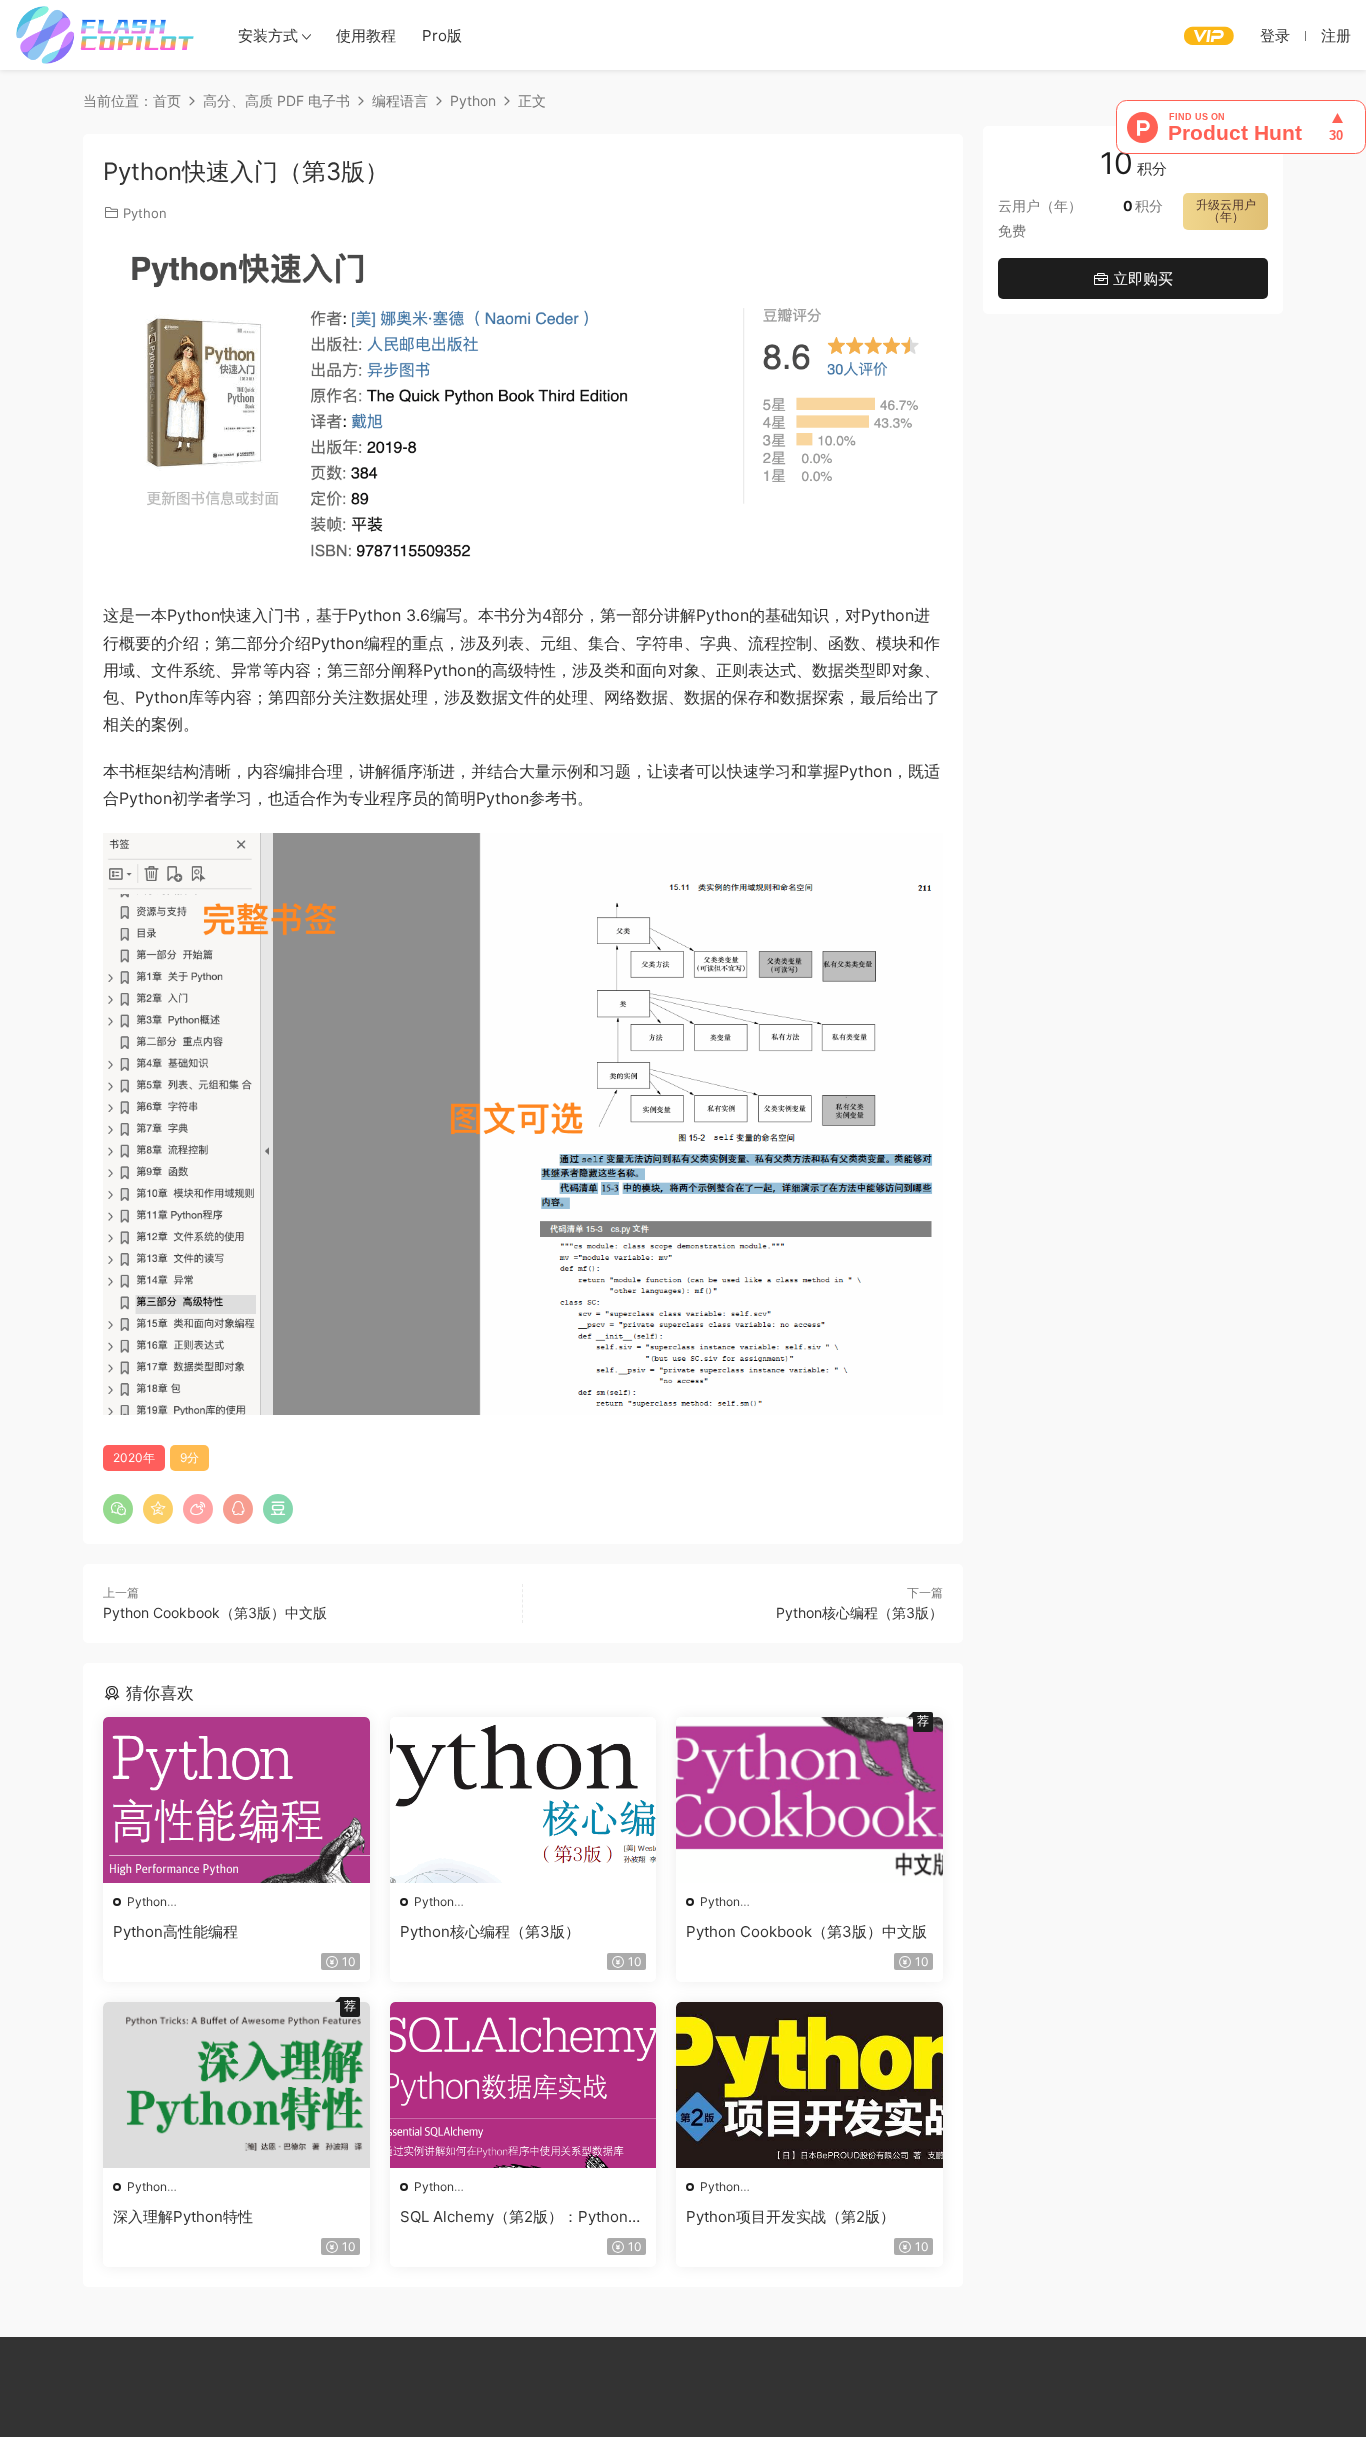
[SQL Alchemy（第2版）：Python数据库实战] (523, 2085)
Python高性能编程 (175, 1931)
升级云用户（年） (1226, 210)
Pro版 (442, 35)
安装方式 (268, 35)
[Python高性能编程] (236, 1800)
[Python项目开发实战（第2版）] (809, 2085)
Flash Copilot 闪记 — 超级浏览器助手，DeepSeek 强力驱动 (105, 35)
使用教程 (366, 35)
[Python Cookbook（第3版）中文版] (809, 1800)
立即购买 (1141, 278)
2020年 (134, 1457)
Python (145, 213)
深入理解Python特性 (183, 2216)
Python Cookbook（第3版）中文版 (215, 1612)
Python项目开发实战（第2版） (790, 2216)
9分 (189, 1457)
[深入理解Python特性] (236, 2085)
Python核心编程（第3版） (859, 1612)
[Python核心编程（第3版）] (523, 1800)
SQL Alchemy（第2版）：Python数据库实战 (521, 2217)
